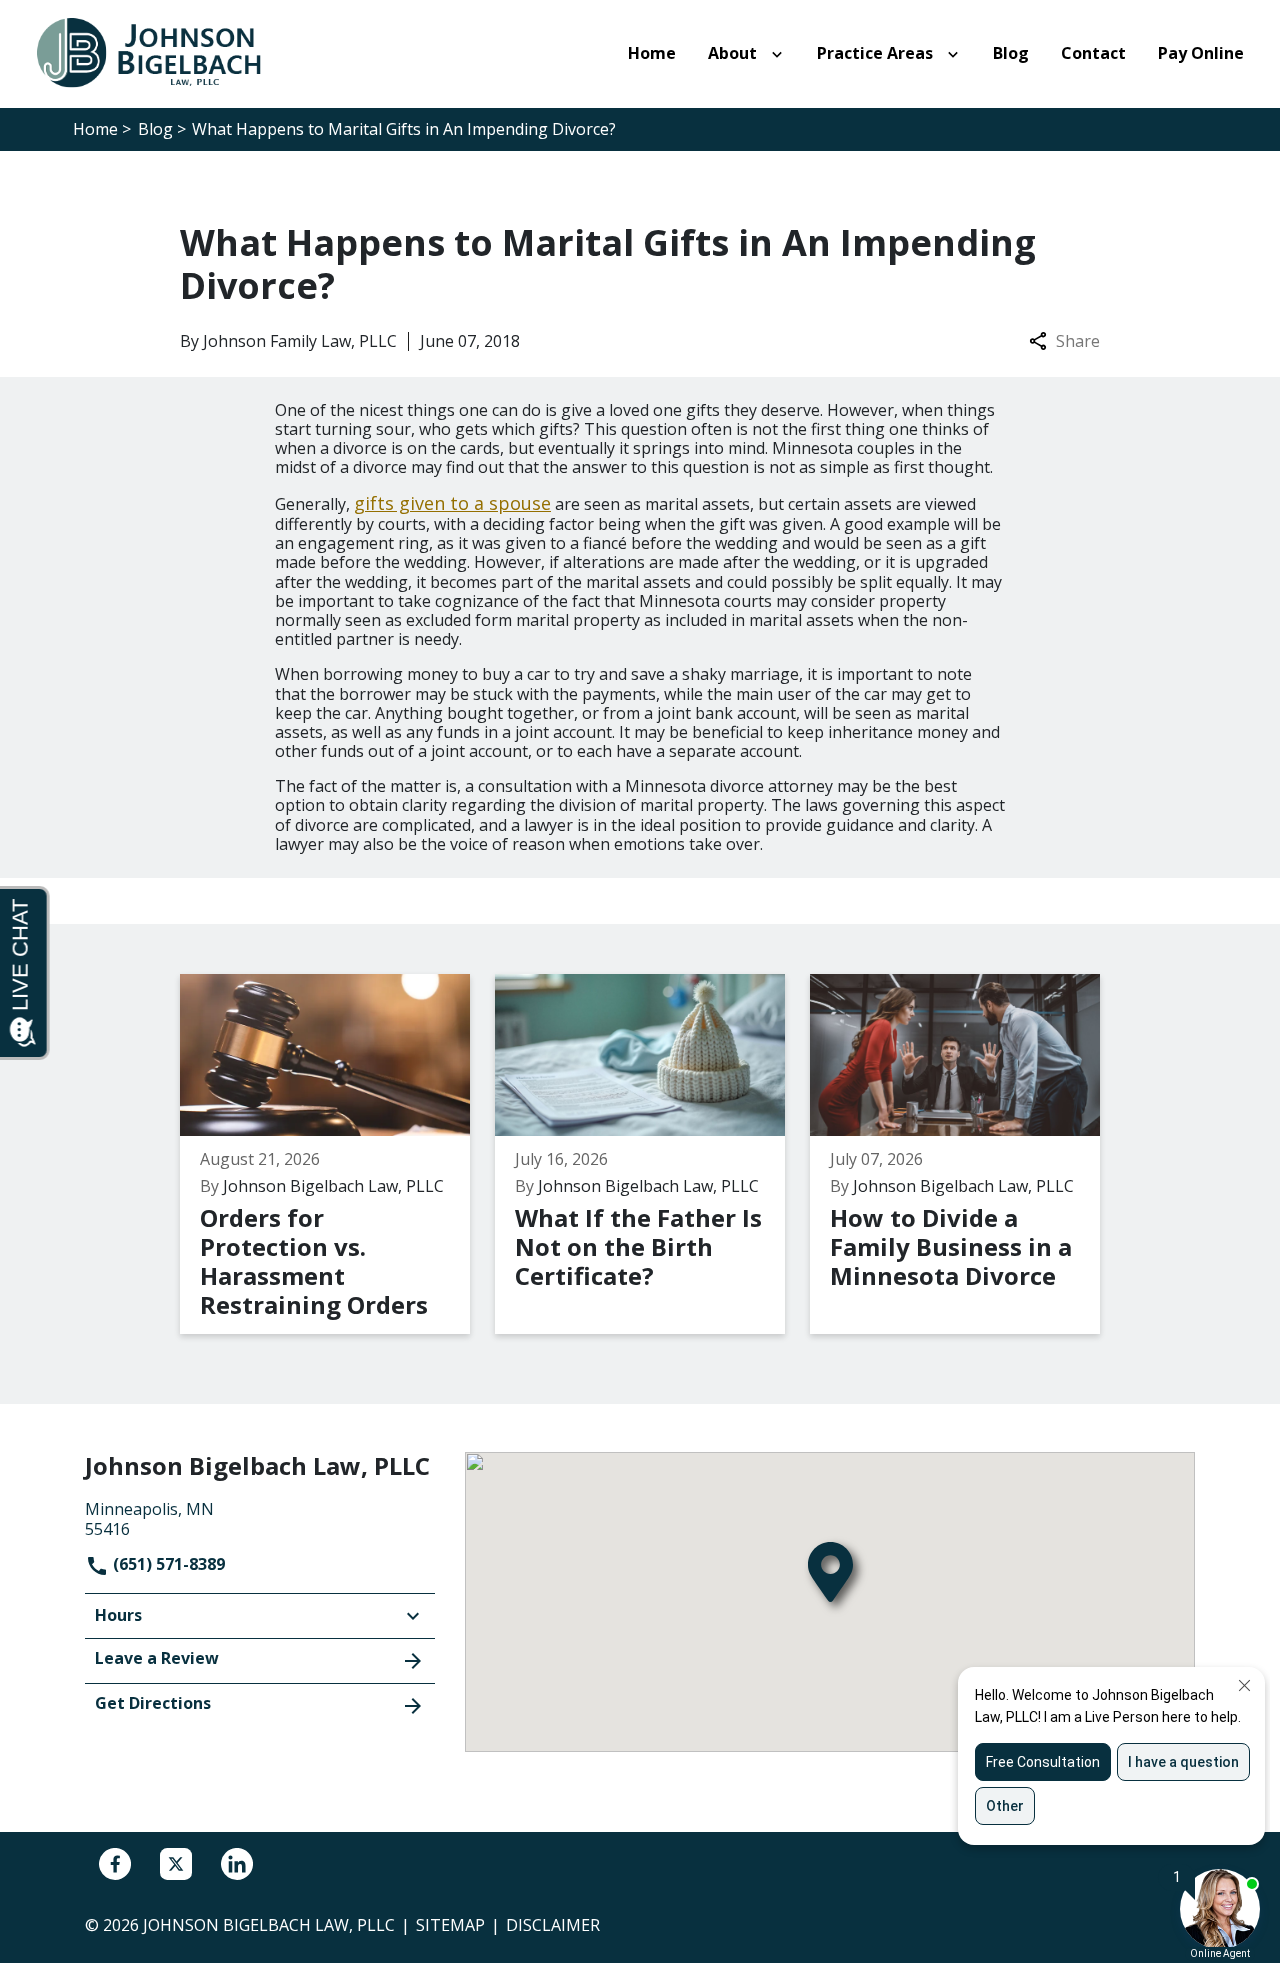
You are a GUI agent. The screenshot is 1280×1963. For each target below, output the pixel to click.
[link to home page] (160, 52)
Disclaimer (553, 1925)
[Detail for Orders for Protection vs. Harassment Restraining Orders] (337, 1154)
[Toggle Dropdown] (781, 54)
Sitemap (450, 1925)
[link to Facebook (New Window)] (115, 1864)
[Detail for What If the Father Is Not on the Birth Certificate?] (652, 1154)
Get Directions (153, 1703)
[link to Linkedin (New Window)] (237, 1864)
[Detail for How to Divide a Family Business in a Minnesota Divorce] (967, 1154)
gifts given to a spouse (452, 503)
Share (1078, 341)
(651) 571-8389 (167, 1564)
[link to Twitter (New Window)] (176, 1864)
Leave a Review (157, 1658)
